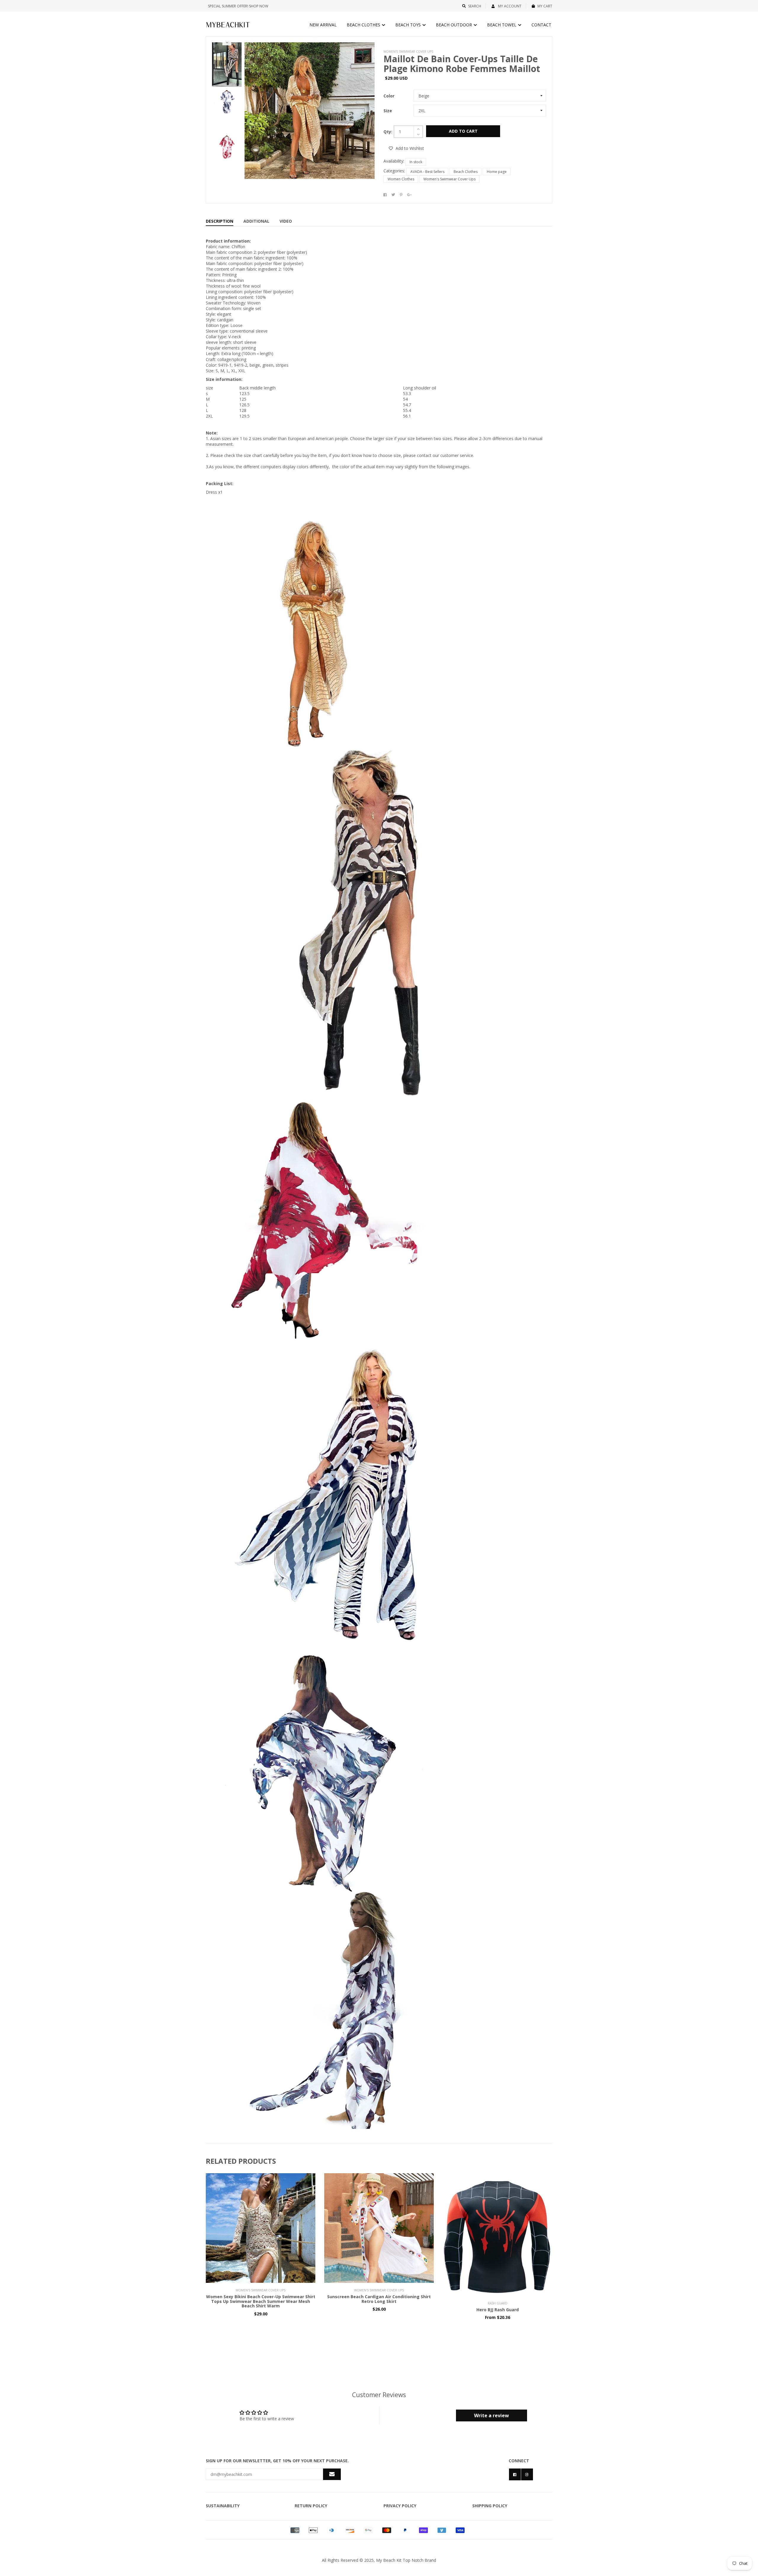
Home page (497, 172)
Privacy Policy (400, 2506)
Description (220, 221)
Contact (541, 25)
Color (389, 96)
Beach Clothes (364, 25)
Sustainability (223, 2506)
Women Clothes (401, 179)
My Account (509, 6)
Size (388, 111)
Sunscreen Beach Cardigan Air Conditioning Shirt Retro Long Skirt (379, 2299)
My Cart (545, 6)
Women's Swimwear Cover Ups (449, 179)
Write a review (492, 2415)
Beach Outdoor (455, 25)
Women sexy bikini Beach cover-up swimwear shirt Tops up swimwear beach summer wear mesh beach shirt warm (261, 2301)
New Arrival (323, 25)
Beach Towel (502, 25)
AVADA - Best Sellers (427, 172)
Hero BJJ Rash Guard (498, 2310)
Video (286, 221)
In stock (416, 162)
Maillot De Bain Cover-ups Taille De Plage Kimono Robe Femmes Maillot (462, 64)
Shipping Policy (490, 2506)
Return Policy (311, 2506)
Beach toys (409, 25)
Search (475, 6)
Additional (256, 221)
